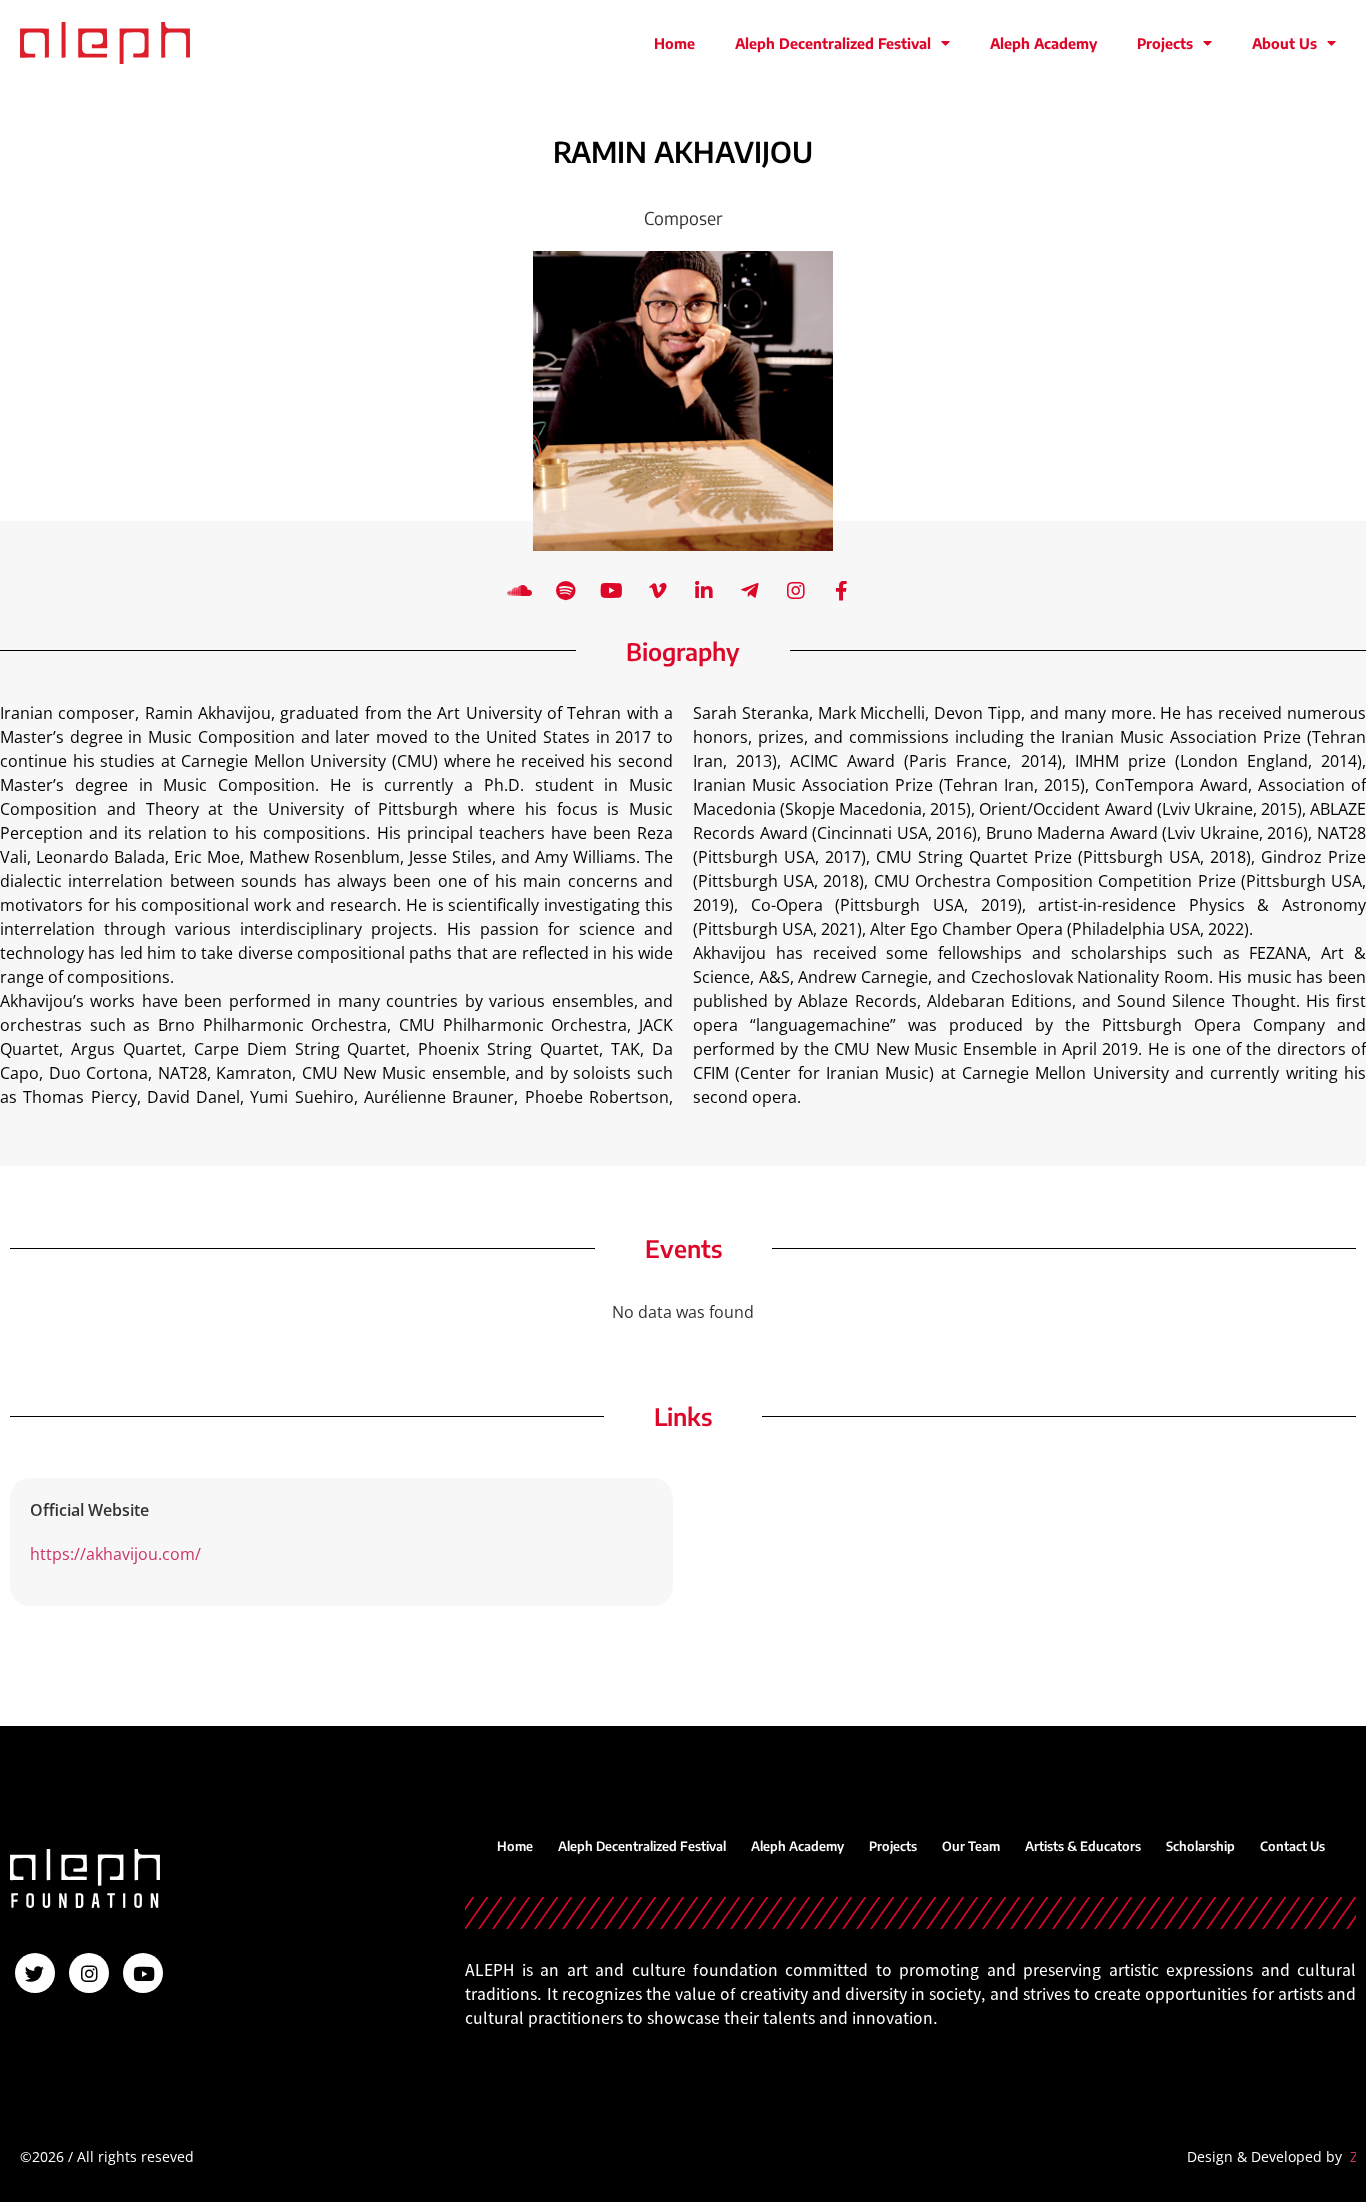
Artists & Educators (1083, 1846)
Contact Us (1292, 1846)
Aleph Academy (1043, 43)
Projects (1165, 43)
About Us (1284, 43)
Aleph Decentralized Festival (833, 43)
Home (674, 43)
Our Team (971, 1846)
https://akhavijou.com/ (115, 1554)
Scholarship (1200, 1846)
